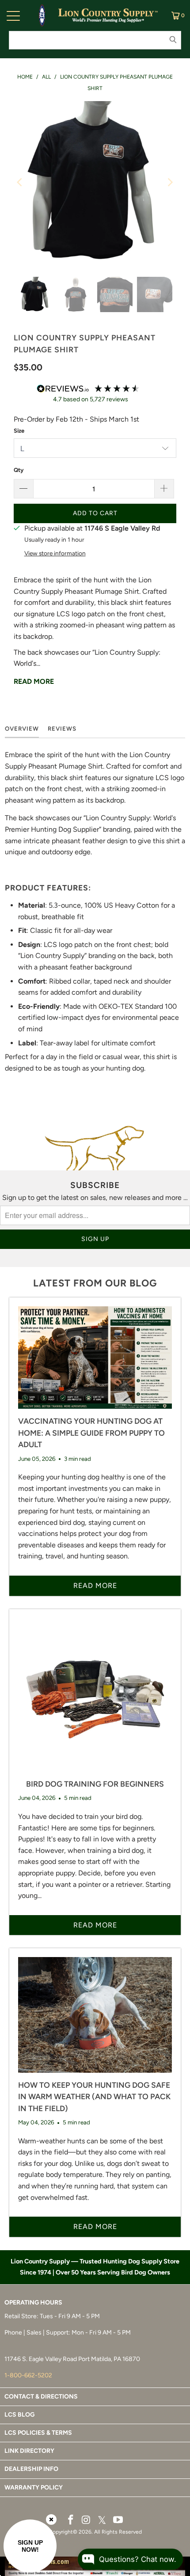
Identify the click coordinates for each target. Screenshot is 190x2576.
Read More (34, 681)
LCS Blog (19, 2415)
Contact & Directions (41, 2397)
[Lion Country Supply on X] (102, 2521)
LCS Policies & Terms (38, 2433)
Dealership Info (31, 2469)
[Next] (170, 182)
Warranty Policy (34, 2487)
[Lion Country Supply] (108, 15)
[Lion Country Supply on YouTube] (118, 2520)
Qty (19, 470)
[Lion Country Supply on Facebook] (71, 2520)
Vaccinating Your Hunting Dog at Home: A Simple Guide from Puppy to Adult (91, 1433)
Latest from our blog (95, 1283)
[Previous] (20, 182)
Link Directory (29, 2451)
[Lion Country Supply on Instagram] (86, 2520)
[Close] (51, 2519)
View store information (55, 553)
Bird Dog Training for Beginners (95, 1784)
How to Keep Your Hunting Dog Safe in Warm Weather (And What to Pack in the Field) (94, 2097)
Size (19, 431)
